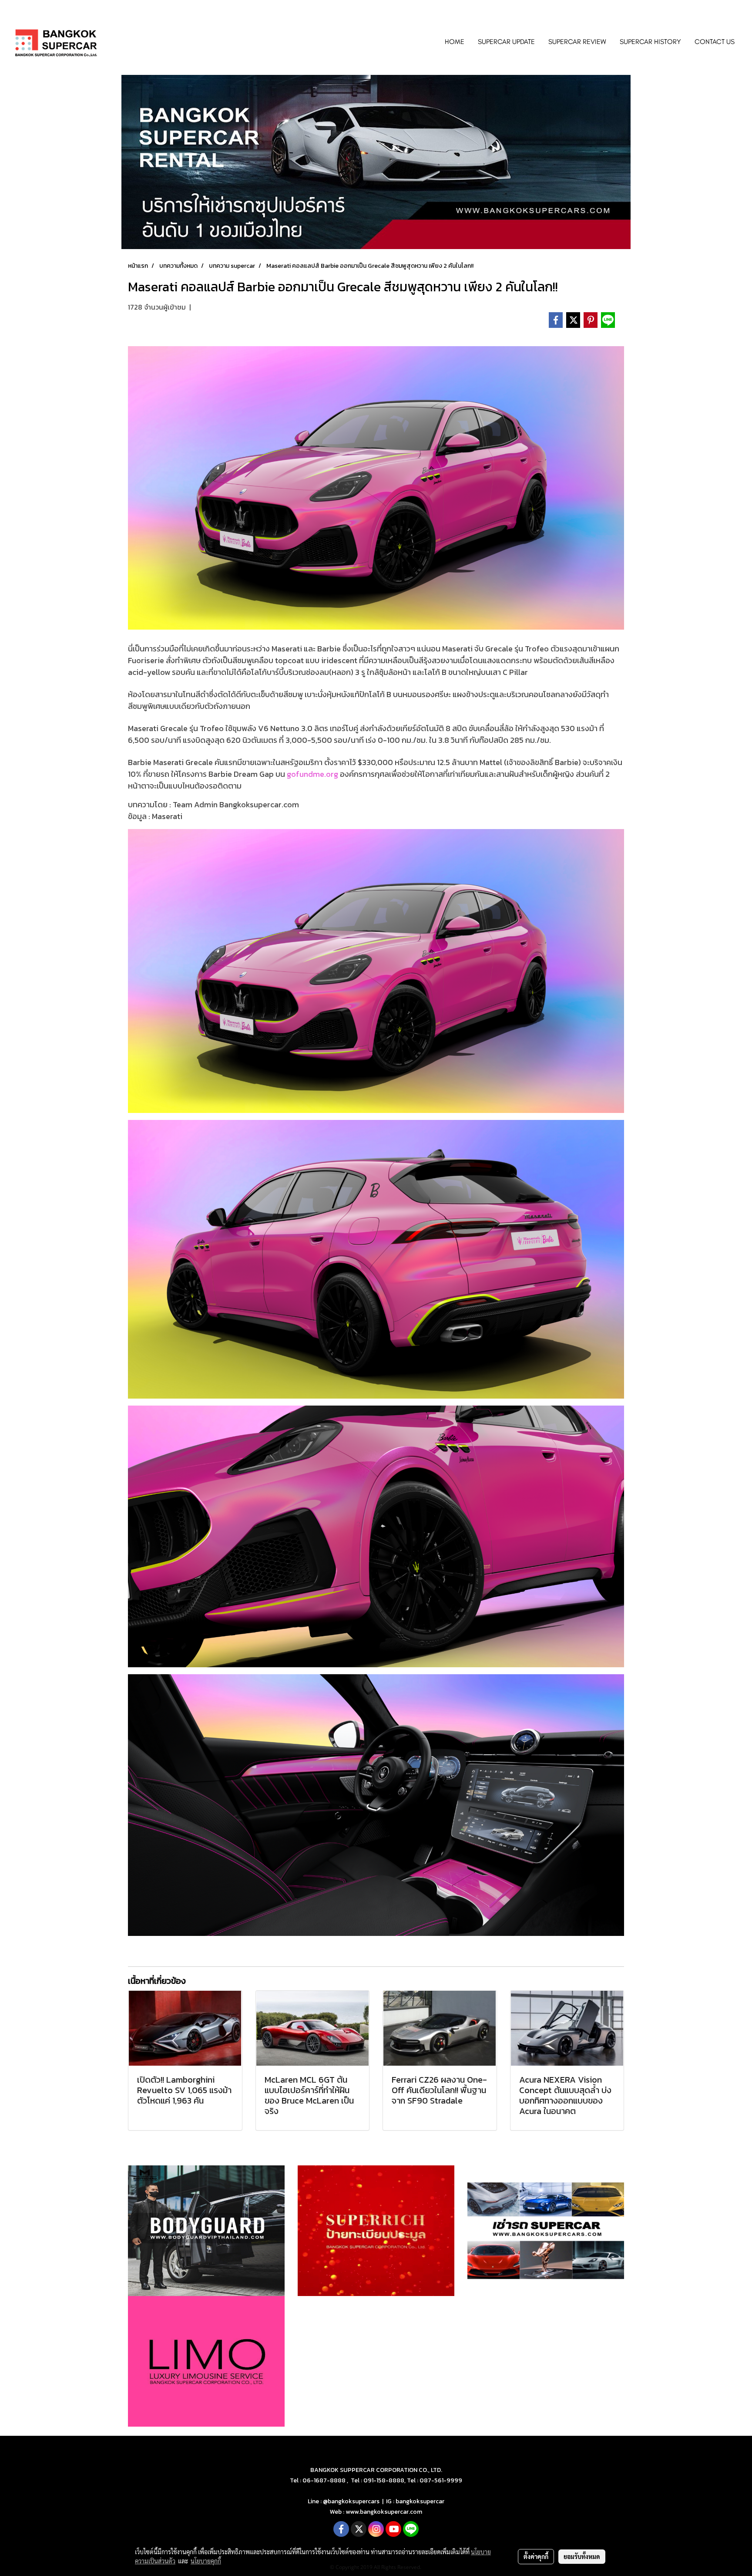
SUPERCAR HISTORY (650, 42)
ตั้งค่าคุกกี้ (536, 2556)
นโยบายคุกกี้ (206, 2561)
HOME (455, 42)
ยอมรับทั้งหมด (582, 2556)
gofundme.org (312, 774)
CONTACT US (715, 42)
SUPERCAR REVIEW (577, 42)
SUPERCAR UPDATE (506, 42)
